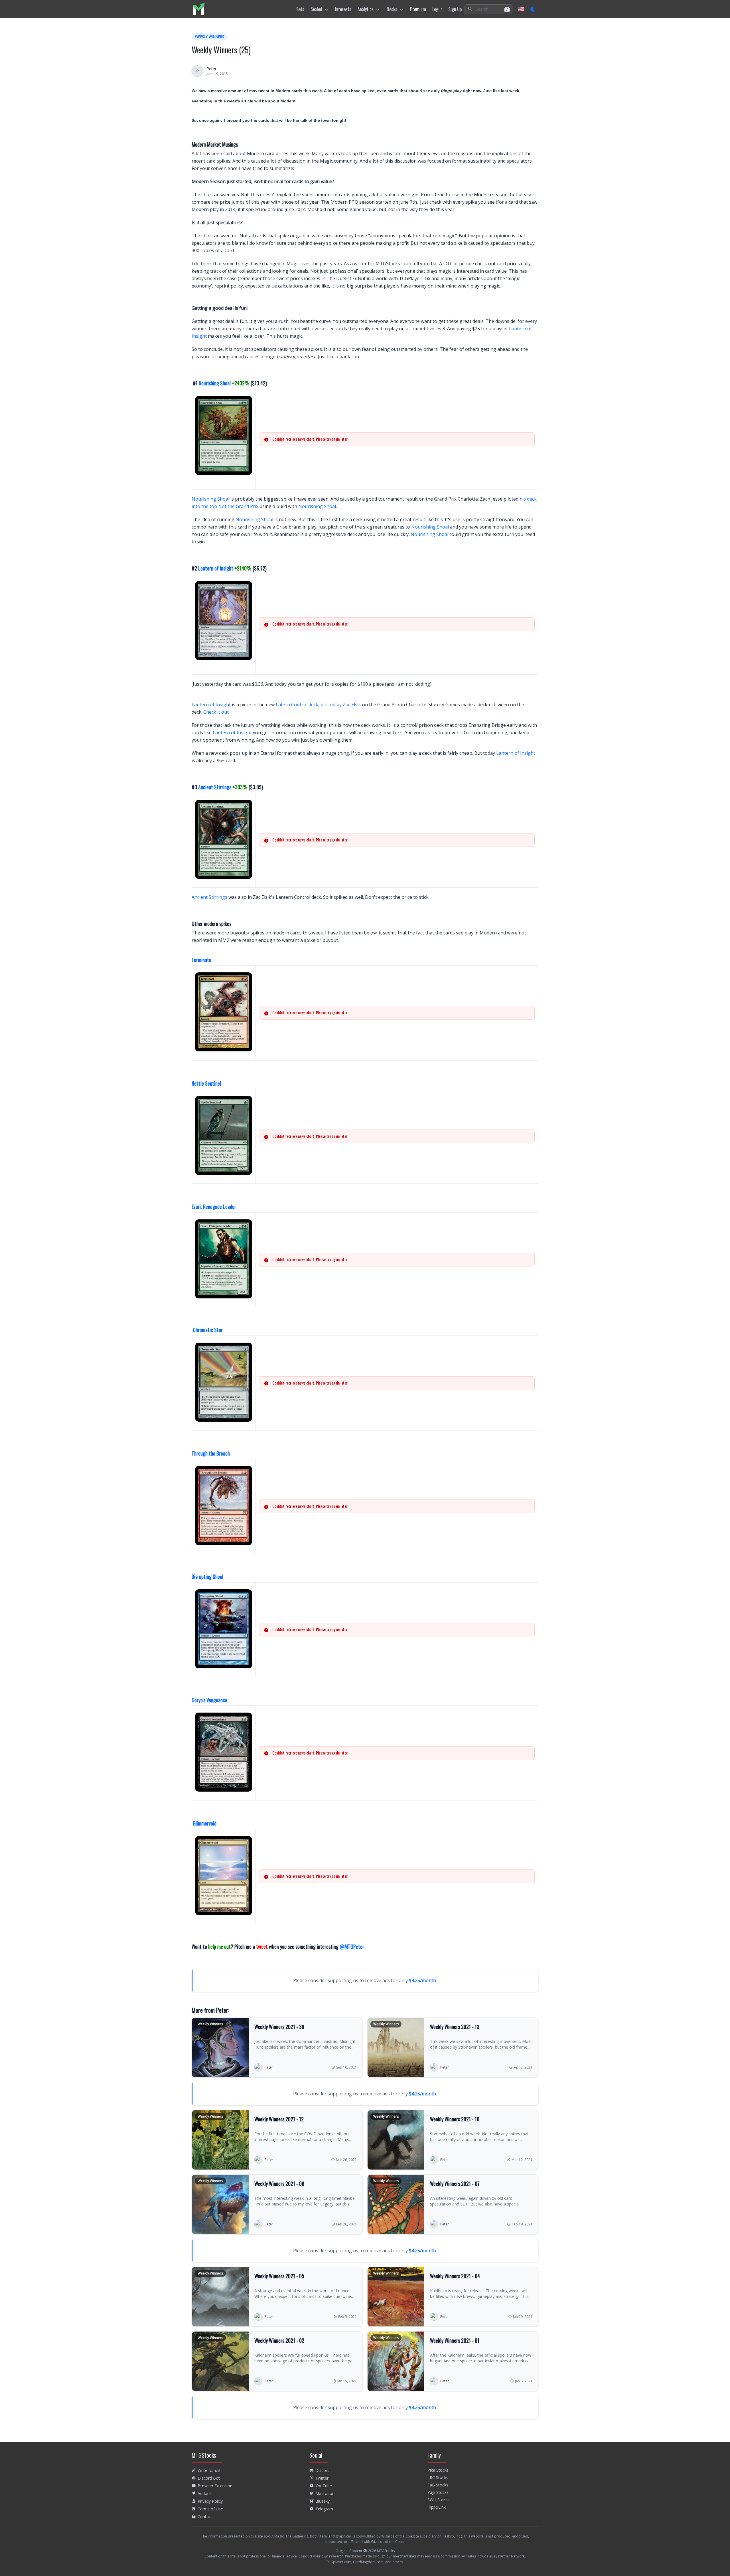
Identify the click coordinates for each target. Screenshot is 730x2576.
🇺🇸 (521, 9)
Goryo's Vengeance (209, 1700)
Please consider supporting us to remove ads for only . (366, 1980)
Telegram (324, 2509)
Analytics (366, 9)
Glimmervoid (205, 1823)
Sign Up (455, 9)
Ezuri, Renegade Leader (214, 1207)
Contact (205, 2517)
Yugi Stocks (438, 2492)
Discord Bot (209, 2478)
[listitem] (199, 9)
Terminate (201, 960)
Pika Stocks (438, 2470)
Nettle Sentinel (206, 1083)
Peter (211, 69)
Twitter (322, 2478)
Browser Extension (215, 2486)
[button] (488, 9)
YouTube (324, 2486)
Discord (323, 2470)
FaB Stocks (438, 2485)
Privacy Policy (210, 2501)
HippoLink (437, 2507)
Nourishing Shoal (215, 383)
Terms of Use (210, 2509)
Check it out (216, 712)
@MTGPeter (352, 1946)
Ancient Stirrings (215, 787)
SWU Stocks (439, 2500)
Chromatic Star (208, 1330)
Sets (300, 9)
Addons (205, 2493)
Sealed (316, 9)
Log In (437, 9)
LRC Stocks (438, 2477)
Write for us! (209, 2470)
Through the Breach (211, 1453)
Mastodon (325, 2493)
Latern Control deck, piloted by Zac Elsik (318, 705)
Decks (392, 9)
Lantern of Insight (216, 568)
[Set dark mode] (533, 9)
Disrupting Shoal (207, 1577)
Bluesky (323, 2501)
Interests (343, 9)
